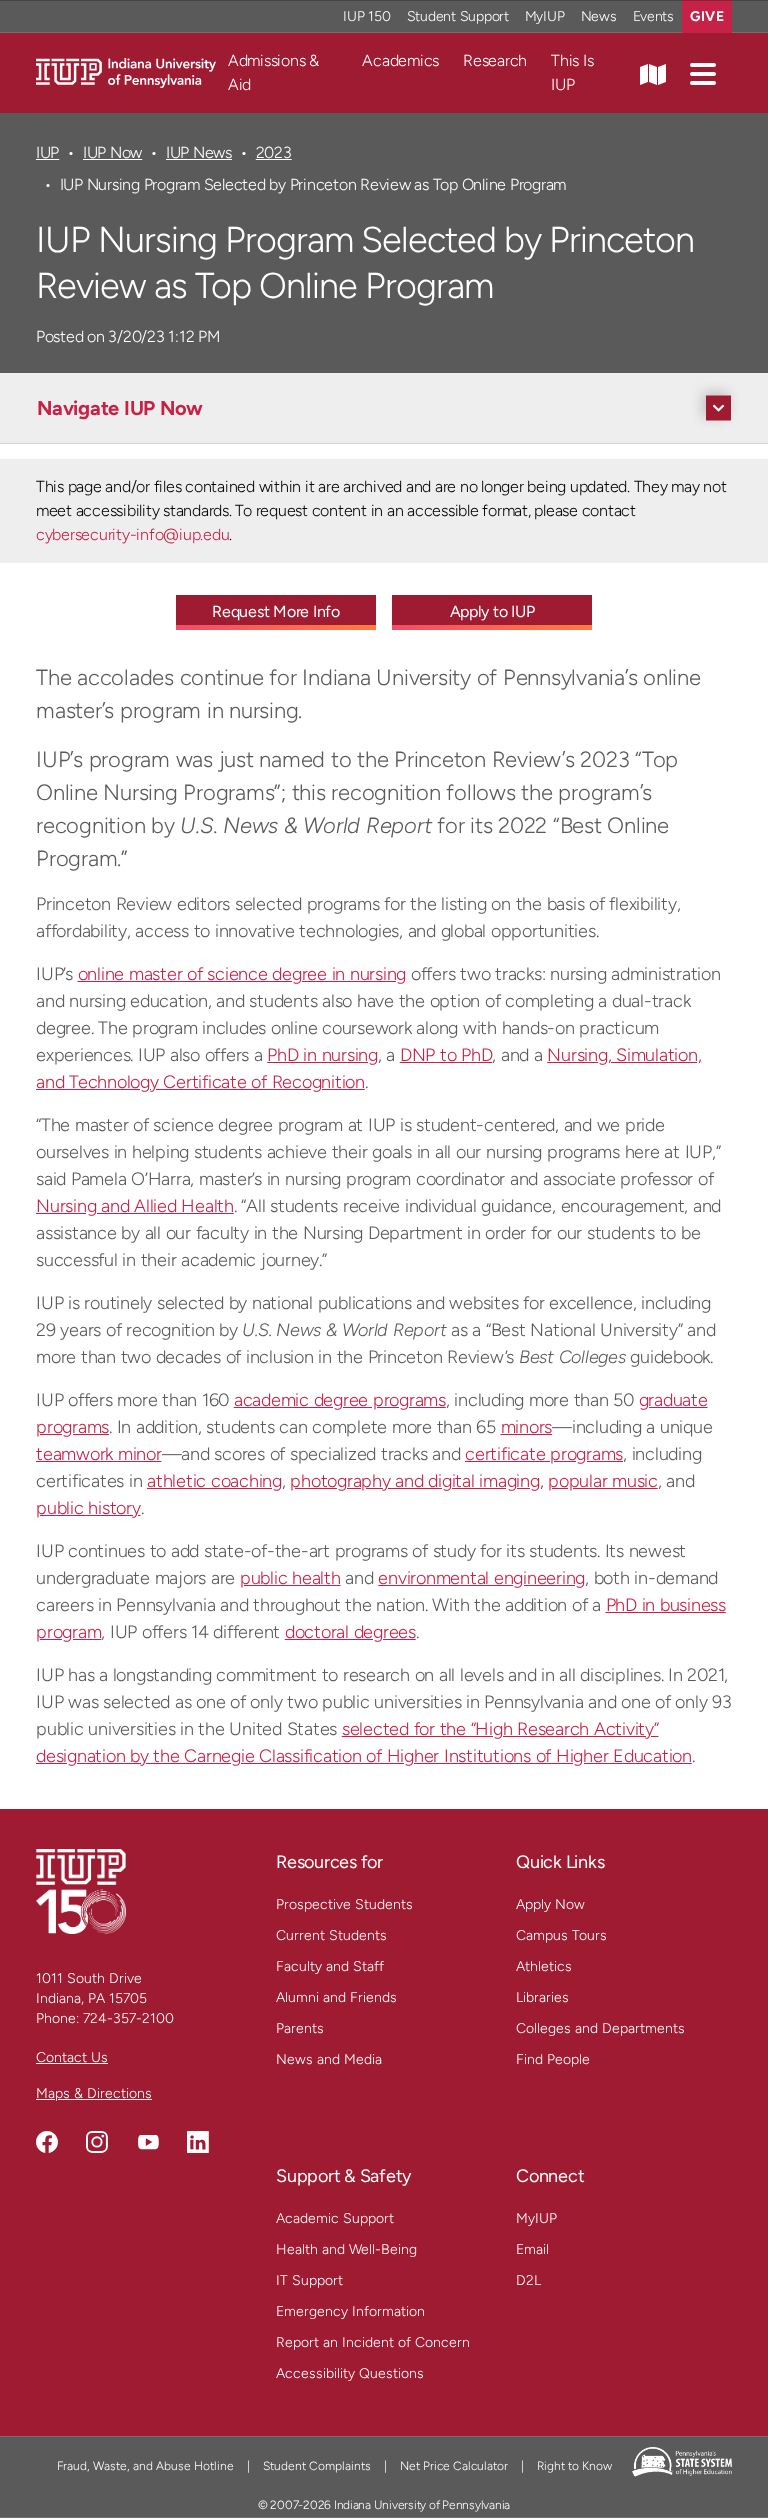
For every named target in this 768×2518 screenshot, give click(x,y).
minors (527, 1427)
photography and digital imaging (414, 1481)
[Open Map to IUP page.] (653, 73)
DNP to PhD (446, 1055)
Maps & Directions (94, 2093)
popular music (603, 1481)
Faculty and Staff (330, 1966)
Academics (400, 60)
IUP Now (112, 152)
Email (532, 2249)
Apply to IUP (492, 611)
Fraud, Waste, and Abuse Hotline (145, 2466)
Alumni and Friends (336, 1997)
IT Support (309, 2280)
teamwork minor (99, 1454)
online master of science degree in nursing (242, 974)
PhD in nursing (322, 1055)
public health (290, 1578)
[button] (703, 73)
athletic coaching (214, 1481)
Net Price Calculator (454, 2466)
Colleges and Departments (600, 2028)
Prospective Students (344, 1904)
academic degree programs (340, 1400)
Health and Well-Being (346, 2249)
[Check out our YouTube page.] (148, 2142)
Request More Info (276, 611)
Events (654, 16)
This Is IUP (572, 72)
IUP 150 (366, 16)
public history (88, 1508)
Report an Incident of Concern (373, 2342)
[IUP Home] (126, 71)
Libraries (542, 1997)
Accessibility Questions (350, 2373)
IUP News (199, 152)
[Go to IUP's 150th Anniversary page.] (81, 1890)
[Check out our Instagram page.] (97, 2142)
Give (707, 16)
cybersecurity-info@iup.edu (132, 534)
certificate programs (544, 1454)
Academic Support (335, 2218)
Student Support (458, 16)
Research (495, 60)
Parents (300, 2028)
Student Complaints (317, 2466)
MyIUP (545, 16)
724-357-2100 (128, 2018)
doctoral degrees (350, 1632)
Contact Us (72, 2057)
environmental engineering (481, 1578)
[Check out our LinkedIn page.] (198, 2142)
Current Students (331, 1935)
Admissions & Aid (273, 72)
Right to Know (574, 2466)
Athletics (544, 1966)
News (599, 16)
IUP (47, 152)
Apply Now (550, 1904)
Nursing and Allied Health (135, 1206)
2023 (274, 152)
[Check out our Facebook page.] (47, 2142)
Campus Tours (561, 1935)
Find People (553, 2059)
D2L (528, 2280)
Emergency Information (350, 2311)
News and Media (329, 2059)
